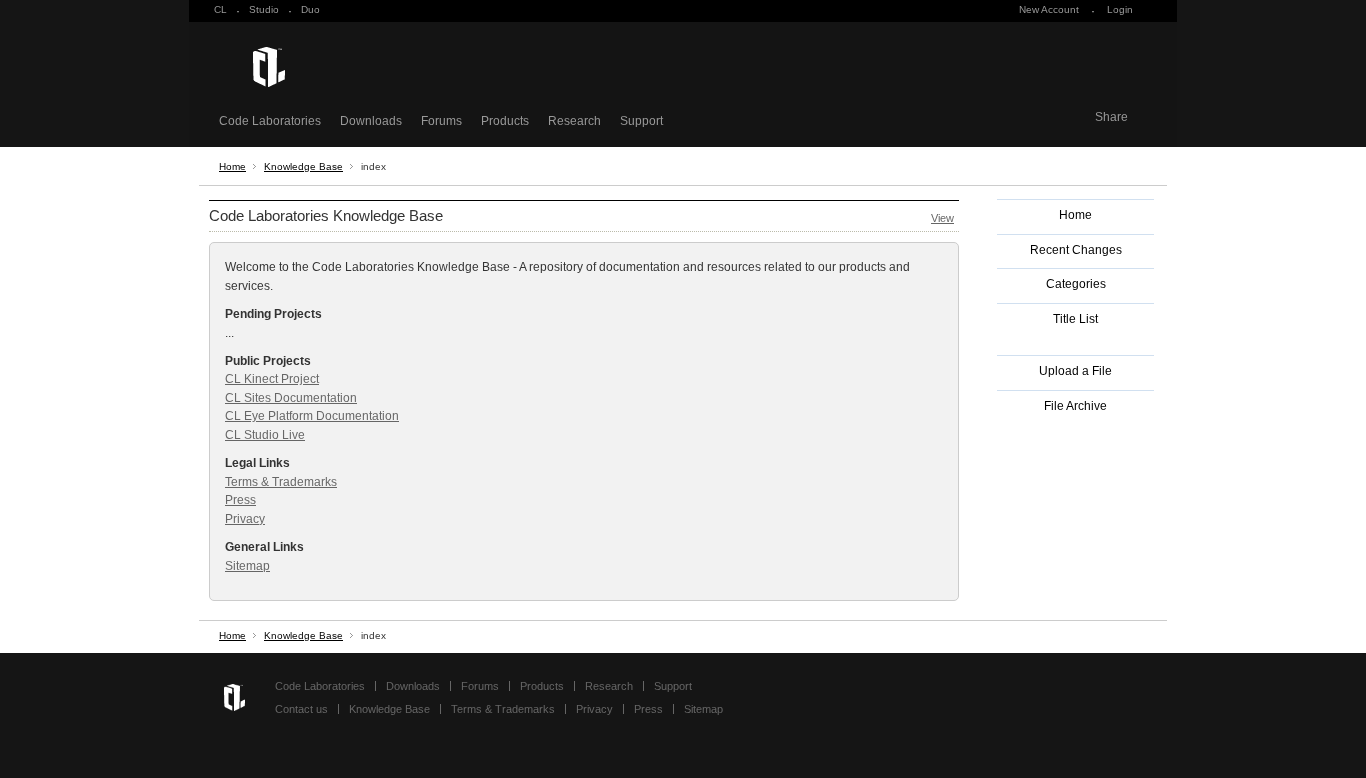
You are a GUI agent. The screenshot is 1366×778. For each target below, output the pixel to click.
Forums (441, 121)
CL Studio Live (265, 435)
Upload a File (1075, 371)
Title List (1075, 319)
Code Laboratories (270, 121)
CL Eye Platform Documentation (312, 416)
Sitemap (247, 566)
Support (641, 121)
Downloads (371, 121)
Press (240, 500)
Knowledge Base (303, 166)
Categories (1076, 284)
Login (1120, 9)
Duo (310, 9)
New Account (1049, 9)
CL (220, 9)
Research (574, 121)
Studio (264, 9)
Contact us (301, 709)
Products (505, 121)
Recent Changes (1076, 250)
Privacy (245, 519)
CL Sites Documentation (291, 398)
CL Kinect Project (272, 379)
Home (232, 166)
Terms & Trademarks (281, 482)
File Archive (1075, 406)
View (942, 218)
